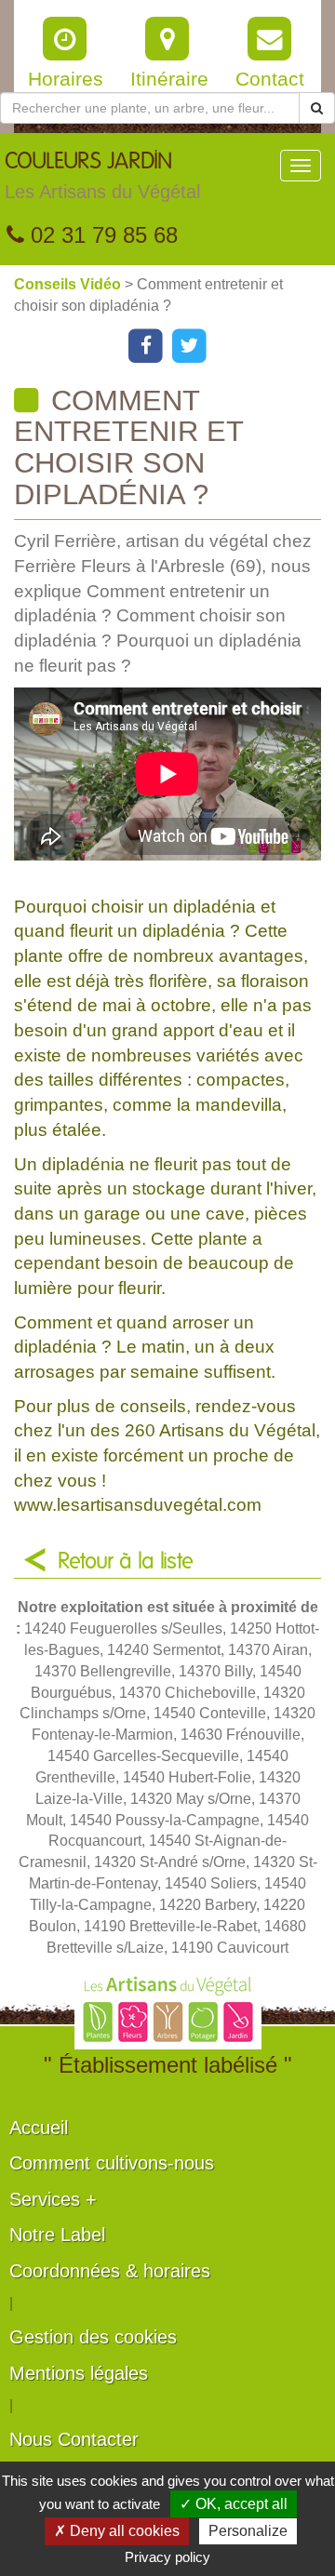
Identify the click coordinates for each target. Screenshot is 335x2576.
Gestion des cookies (93, 2337)
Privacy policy (167, 2557)
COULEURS (102, 176)
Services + (53, 2199)
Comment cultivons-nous (112, 2163)
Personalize (248, 2531)
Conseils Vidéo (69, 284)
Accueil (39, 2128)
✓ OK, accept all (234, 2504)
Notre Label (57, 2235)
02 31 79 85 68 (101, 235)
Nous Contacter (74, 2439)
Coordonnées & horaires (110, 2271)
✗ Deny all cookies (117, 2531)
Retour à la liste (126, 1562)
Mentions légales (79, 2373)
